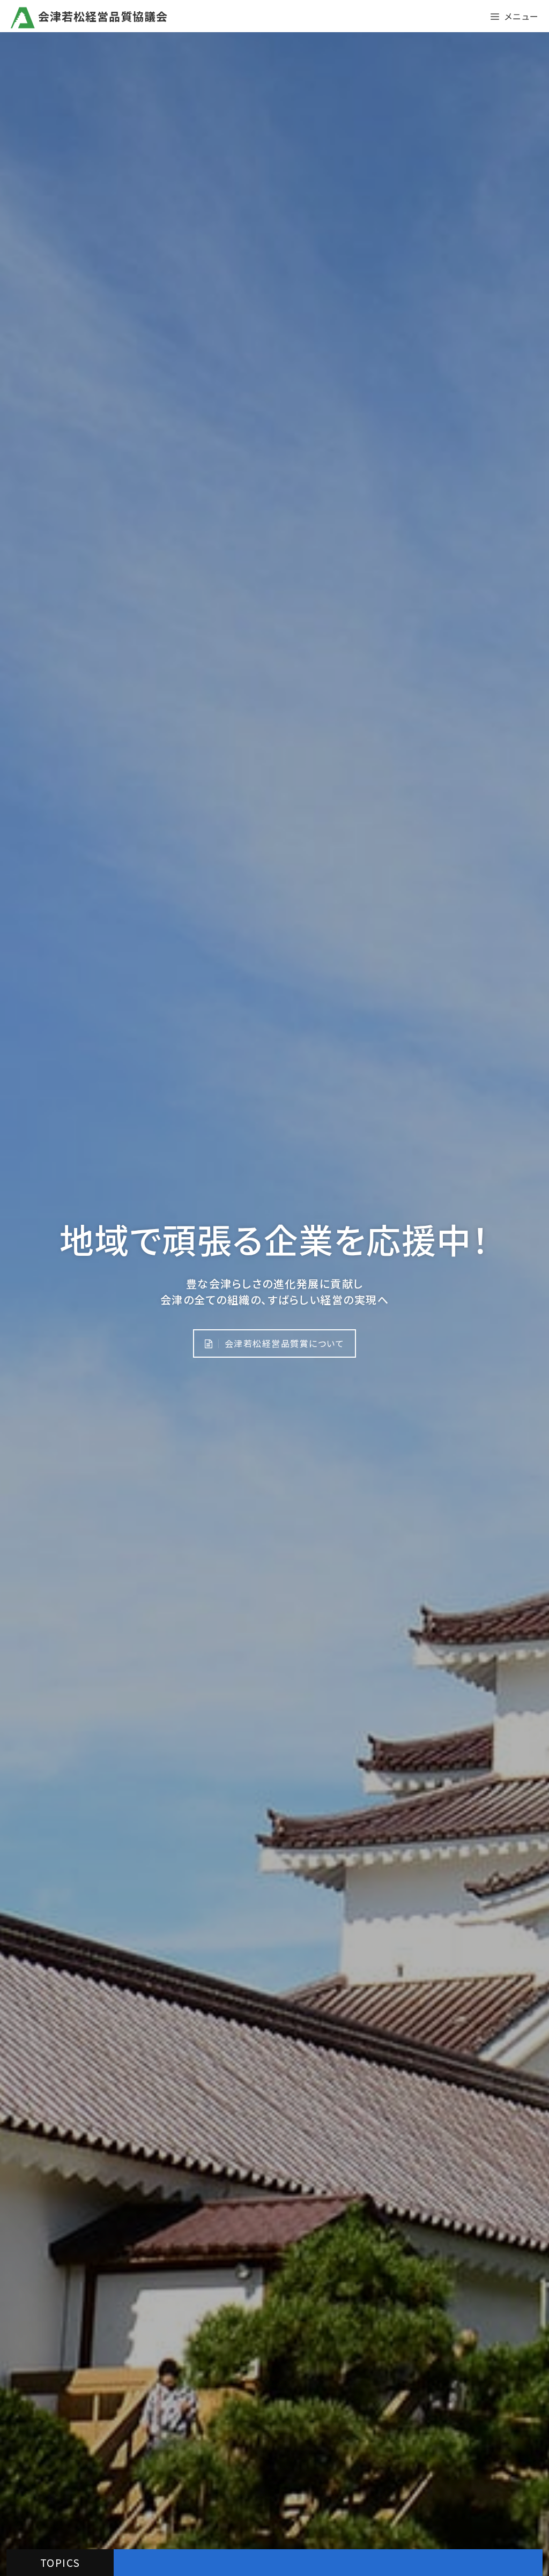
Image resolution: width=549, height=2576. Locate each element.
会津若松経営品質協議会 (101, 16)
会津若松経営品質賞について (283, 1343)
